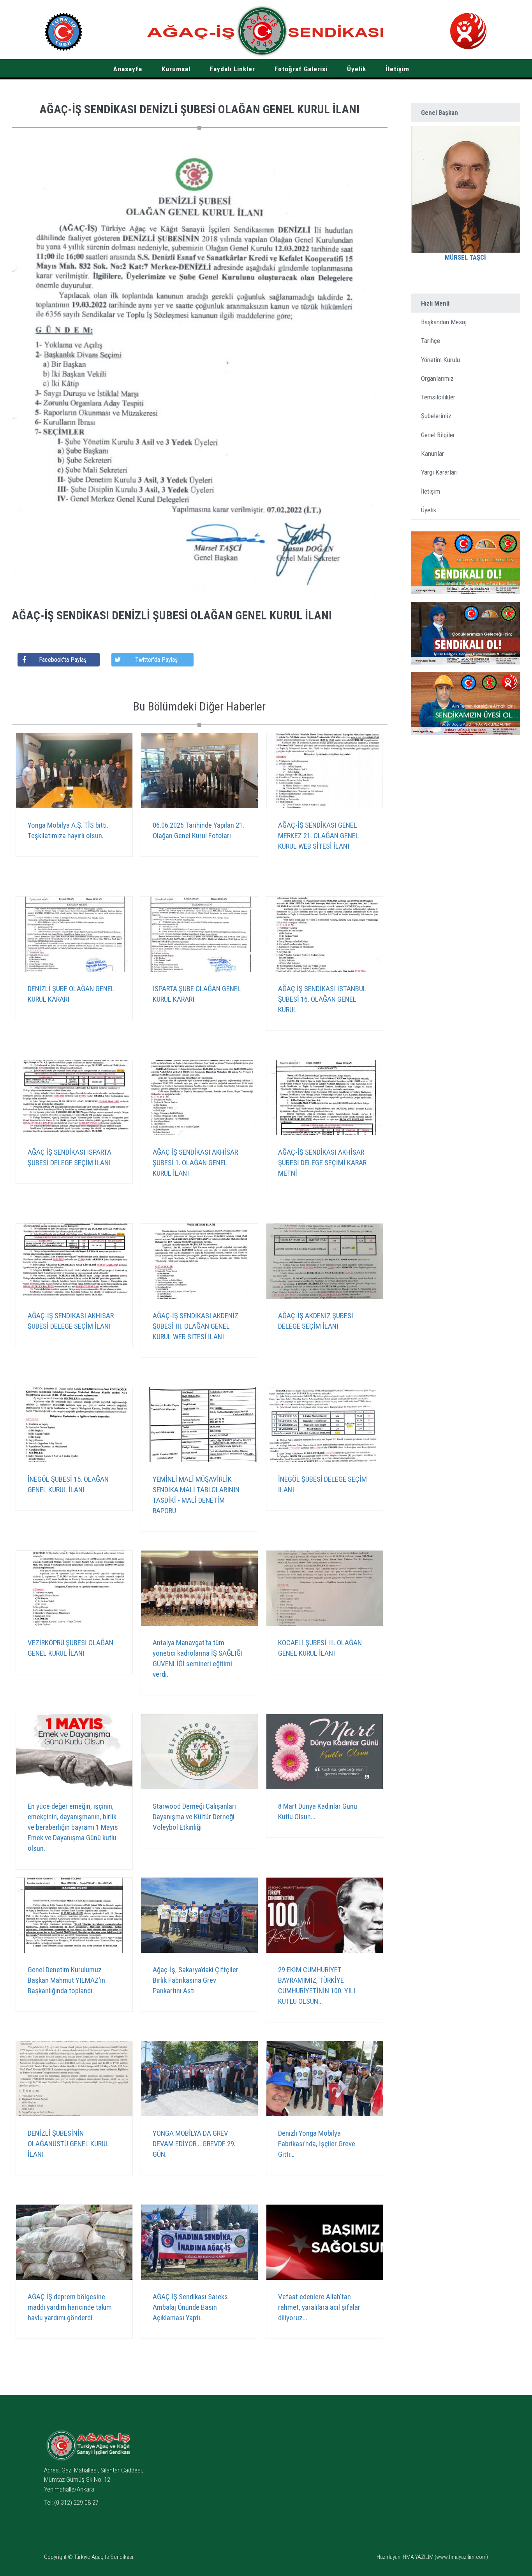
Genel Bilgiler (438, 435)
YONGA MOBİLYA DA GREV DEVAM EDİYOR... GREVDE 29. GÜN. (194, 2144)
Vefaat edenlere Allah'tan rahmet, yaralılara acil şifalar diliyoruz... (319, 2307)
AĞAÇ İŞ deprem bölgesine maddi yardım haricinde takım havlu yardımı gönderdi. (70, 2307)
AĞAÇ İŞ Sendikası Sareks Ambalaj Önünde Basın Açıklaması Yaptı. (190, 2307)
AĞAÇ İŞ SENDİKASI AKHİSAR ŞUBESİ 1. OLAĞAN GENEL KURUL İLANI (195, 1163)
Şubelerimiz (436, 416)
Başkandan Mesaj (444, 322)
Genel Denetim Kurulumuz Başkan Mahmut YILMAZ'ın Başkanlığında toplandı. (66, 1980)
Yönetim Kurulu (440, 360)
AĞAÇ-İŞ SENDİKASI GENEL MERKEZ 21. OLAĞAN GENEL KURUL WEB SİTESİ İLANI (319, 836)
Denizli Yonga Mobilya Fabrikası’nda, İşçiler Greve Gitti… (317, 2144)
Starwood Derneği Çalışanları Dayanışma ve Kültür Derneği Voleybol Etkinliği (194, 1817)
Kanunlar (432, 454)
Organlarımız (437, 378)
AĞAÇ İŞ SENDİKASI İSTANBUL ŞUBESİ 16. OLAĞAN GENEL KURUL (322, 999)
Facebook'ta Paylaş (63, 660)
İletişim (397, 69)
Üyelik (357, 69)
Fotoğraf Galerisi (301, 69)
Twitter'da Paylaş (156, 660)
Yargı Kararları (439, 472)
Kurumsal (176, 69)
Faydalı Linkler (233, 69)
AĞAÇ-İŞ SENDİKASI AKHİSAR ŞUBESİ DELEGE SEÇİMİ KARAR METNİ (322, 1163)
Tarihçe (431, 341)
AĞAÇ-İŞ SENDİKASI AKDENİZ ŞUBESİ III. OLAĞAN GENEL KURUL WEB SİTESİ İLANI (196, 1326)
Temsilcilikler (438, 397)
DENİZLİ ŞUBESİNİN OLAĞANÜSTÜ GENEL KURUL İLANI (68, 2144)
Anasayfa (128, 69)
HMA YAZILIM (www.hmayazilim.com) (445, 2557)
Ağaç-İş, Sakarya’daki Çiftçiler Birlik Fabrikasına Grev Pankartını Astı (196, 1980)
